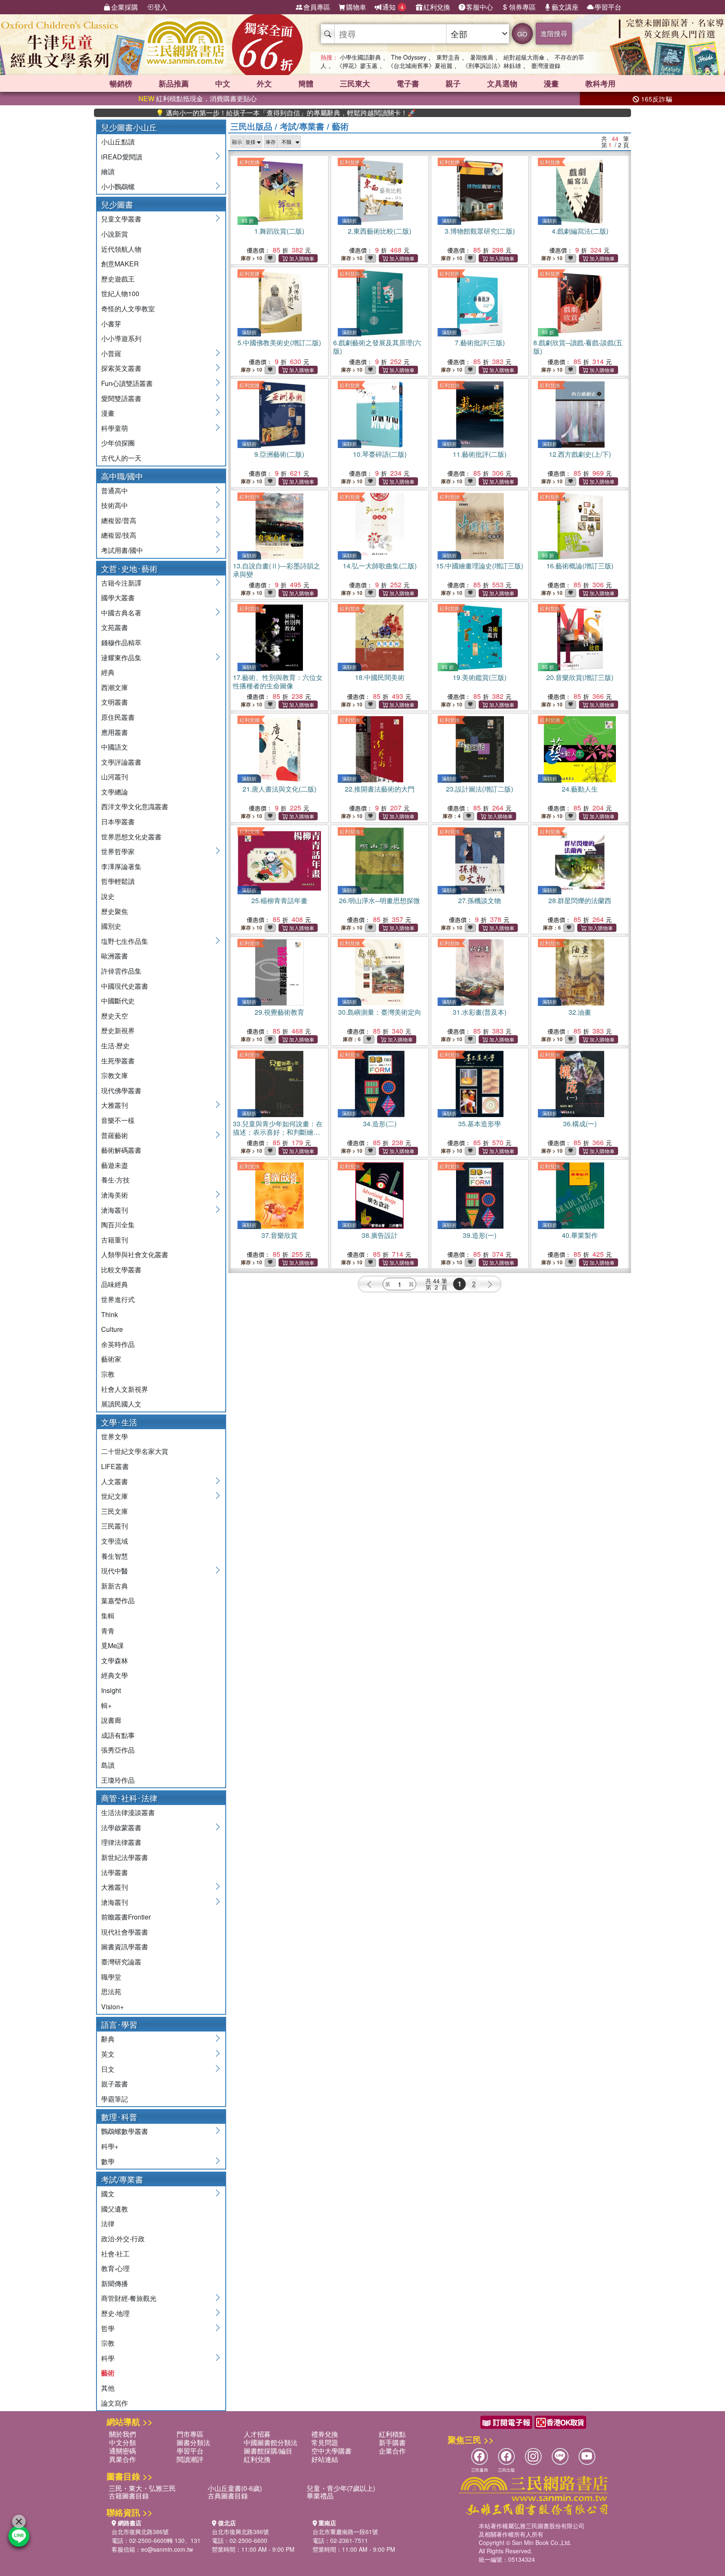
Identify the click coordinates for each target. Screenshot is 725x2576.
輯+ (106, 1705)
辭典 (108, 2039)
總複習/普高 (119, 520)
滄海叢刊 (115, 1210)
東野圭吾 (448, 57)
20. (580, 677)
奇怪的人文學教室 (128, 309)
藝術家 (111, 1359)
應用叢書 (115, 732)
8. (578, 347)
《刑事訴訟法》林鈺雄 (492, 65)
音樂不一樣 (118, 1120)
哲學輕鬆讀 (118, 881)
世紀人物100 (120, 293)
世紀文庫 (115, 1496)
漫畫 (551, 83)
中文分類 (123, 2442)
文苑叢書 (115, 627)
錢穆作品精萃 (121, 642)
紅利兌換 (437, 7)
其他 (108, 2388)
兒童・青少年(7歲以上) (341, 2488)
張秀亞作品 (118, 1750)
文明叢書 (115, 702)
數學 (108, 2161)
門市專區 (190, 2434)
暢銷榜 (121, 83)
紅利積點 (392, 2434)
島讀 (108, 1765)
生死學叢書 (118, 1061)
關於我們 (123, 2434)
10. (380, 454)
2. (379, 231)
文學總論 (115, 792)
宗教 (108, 1374)
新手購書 (392, 2442)
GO (522, 34)
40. (580, 1235)
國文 (108, 2194)
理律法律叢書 (121, 1842)
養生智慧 (115, 1556)
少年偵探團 (118, 443)
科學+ (110, 2146)
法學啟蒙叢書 (121, 1827)
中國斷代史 (118, 1001)
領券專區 (522, 7)
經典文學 (115, 1675)
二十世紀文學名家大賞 (135, 1451)
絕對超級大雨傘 (524, 57)
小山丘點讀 (118, 142)
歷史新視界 (118, 1030)
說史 (108, 896)
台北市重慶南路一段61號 (345, 2532)
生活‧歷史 (115, 1046)
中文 (223, 83)
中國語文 (115, 747)
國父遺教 (115, 2209)
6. (377, 347)
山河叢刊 (115, 777)
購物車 (356, 7)
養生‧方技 (115, 1180)
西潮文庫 (115, 687)
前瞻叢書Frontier (126, 1917)
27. (480, 900)
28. (580, 900)
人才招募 (257, 2434)
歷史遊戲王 (118, 279)
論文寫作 (115, 2403)
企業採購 (125, 7)
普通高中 (115, 491)
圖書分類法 (193, 2442)
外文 (264, 83)
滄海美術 (115, 1195)
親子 (453, 83)
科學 (108, 2358)
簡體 (306, 83)
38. (380, 1235)
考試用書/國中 (122, 550)
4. (580, 231)
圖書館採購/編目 (268, 2451)
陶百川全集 (118, 1225)
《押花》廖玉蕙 (357, 65)
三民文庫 (115, 1511)
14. (380, 566)
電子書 (408, 83)
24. (580, 789)
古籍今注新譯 (121, 583)
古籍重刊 (115, 1240)
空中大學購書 (331, 2451)
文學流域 (115, 1541)
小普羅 (111, 353)
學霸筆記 (115, 2099)
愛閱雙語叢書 (121, 398)
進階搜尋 (554, 33)
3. (480, 231)
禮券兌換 (325, 2434)
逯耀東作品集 (121, 658)
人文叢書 (115, 1481)
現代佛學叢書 (121, 1090)
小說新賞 (115, 234)
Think (110, 1314)
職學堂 (111, 1977)
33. (278, 1132)
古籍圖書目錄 (129, 2496)
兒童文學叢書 (121, 219)
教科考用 (600, 83)
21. (279, 789)
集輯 (108, 1616)
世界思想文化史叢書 (131, 837)
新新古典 (115, 1586)
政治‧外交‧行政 (123, 2239)
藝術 (108, 2373)
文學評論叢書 (121, 762)
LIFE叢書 (115, 1466)
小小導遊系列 (121, 338)
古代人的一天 (121, 458)
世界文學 (115, 1436)
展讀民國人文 (121, 1404)
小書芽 (111, 324)
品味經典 (115, 1284)
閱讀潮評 (190, 2459)
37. (279, 1235)
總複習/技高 (119, 535)
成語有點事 (118, 1735)
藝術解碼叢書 (121, 1150)
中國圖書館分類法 (271, 2442)
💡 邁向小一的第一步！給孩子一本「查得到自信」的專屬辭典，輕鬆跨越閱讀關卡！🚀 (222, 113)
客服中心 (480, 7)
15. (480, 566)
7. (480, 343)
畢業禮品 (320, 2496)
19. (480, 677)
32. (580, 1012)
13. (276, 570)
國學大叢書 (118, 598)
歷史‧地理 (115, 2313)
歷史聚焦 (115, 911)
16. (580, 566)
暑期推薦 (482, 57)
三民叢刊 (115, 1526)
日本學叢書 (118, 822)
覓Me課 (112, 1645)
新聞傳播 (115, 2283)
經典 (108, 672)
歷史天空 (115, 1016)
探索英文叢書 (121, 368)
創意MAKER (120, 264)
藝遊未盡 (115, 1165)
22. (380, 789)
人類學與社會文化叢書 (135, 1254)
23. (480, 789)
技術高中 (115, 505)
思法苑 (111, 1991)
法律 (108, 2223)
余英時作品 (118, 1344)
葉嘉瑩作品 (118, 1601)
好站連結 (325, 2459)
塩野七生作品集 (125, 941)
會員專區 (317, 7)
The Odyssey (409, 57)
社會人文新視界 (125, 1389)
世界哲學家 (118, 851)
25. (279, 900)
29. (279, 1012)
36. (580, 1124)
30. (380, 1012)
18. (380, 677)
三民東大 (355, 83)
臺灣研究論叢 (121, 1962)
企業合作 (392, 2451)
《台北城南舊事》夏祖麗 (420, 65)
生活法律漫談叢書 (128, 1812)
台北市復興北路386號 (140, 2532)
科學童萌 (115, 428)
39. (480, 1235)
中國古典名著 (121, 613)
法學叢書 (115, 1872)
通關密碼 (123, 2451)
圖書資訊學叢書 (125, 1947)
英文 (108, 2054)
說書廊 (111, 1720)
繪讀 (108, 171)
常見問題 (325, 2442)
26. (379, 900)
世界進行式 (118, 1299)
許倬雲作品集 (121, 971)
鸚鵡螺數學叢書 (125, 2131)
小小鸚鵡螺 (118, 186)
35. (480, 1124)
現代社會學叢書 (125, 1932)
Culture (112, 1329)
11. (480, 454)
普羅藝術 (115, 1135)
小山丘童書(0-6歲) (235, 2488)
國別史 (111, 926)
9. (279, 454)
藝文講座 (565, 7)
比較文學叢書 (121, 1270)
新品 (174, 83)
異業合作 (123, 2459)
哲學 (108, 2328)
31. (480, 1012)
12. (580, 454)
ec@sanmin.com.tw (167, 2549)
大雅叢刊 (115, 1105)
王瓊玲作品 (118, 1780)
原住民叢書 (118, 717)
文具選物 (502, 83)
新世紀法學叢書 (125, 1857)
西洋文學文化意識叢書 (135, 806)
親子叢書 (115, 2084)
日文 (108, 2069)
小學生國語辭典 (360, 57)
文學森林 (115, 1660)
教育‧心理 (115, 2268)
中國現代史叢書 (125, 986)
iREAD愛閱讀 (122, 157)
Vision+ (112, 2007)
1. (279, 231)
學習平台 (608, 7)
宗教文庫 (115, 1075)
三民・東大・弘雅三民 (142, 2488)
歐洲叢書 (115, 956)
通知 (393, 7)
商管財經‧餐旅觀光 (129, 2298)
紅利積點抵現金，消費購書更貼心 (198, 98)
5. (279, 343)
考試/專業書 (302, 126)
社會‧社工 (115, 2254)
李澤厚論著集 (121, 866)
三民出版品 (251, 126)
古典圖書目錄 (228, 2496)
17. (278, 681)
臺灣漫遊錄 (546, 65)
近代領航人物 (121, 249)
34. (380, 1124)
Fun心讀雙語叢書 (127, 383)
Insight (111, 1690)
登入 (161, 7)
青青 (108, 1631)
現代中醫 (115, 1571)
